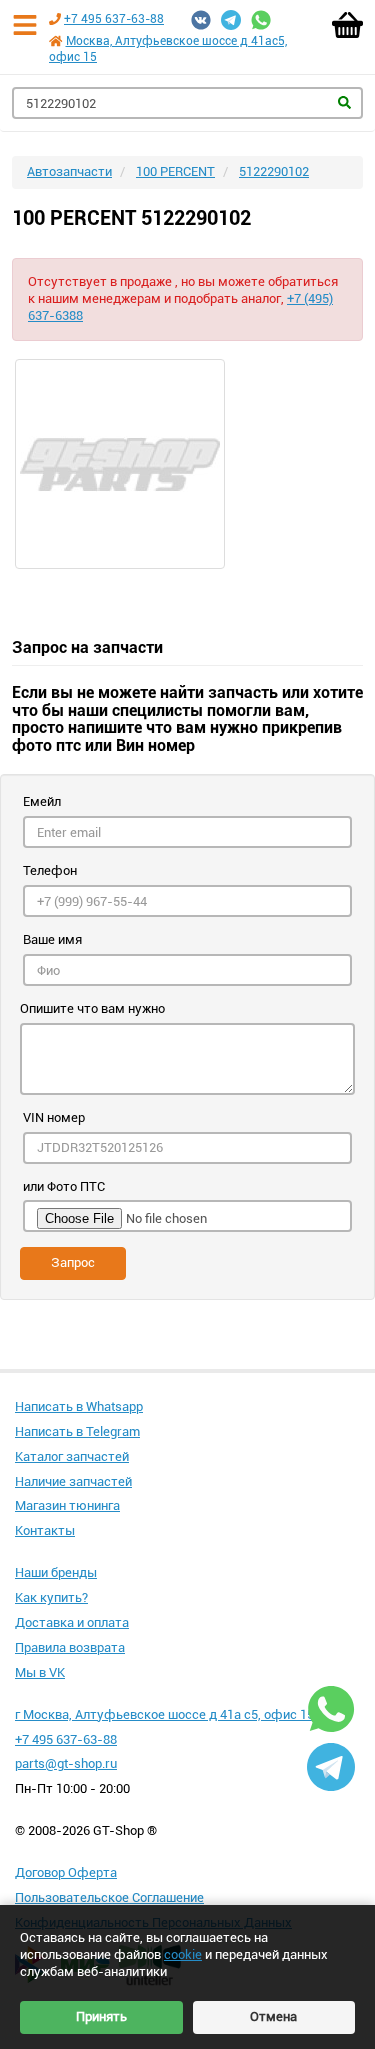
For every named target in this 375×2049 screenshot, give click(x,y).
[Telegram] (231, 20)
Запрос (73, 1262)
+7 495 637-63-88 (114, 19)
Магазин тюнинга (67, 1505)
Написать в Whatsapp (79, 1406)
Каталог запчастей (72, 1456)
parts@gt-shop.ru (66, 1763)
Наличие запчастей (73, 1481)
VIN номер (54, 1117)
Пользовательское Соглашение (109, 1897)
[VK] (201, 20)
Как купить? (51, 1597)
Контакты (45, 1530)
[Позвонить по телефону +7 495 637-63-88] (55, 19)
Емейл (42, 801)
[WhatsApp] (261, 20)
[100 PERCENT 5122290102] (187, 464)
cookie (183, 1954)
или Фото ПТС (64, 1186)
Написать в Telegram (77, 1431)
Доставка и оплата (72, 1622)
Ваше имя (52, 939)
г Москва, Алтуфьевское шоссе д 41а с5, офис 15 (164, 1714)
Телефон (50, 870)
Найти (344, 102)
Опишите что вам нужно (92, 1008)
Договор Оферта (66, 1872)
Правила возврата (70, 1647)
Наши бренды (56, 1572)
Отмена (273, 2016)
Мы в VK (40, 1672)
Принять (101, 2016)
